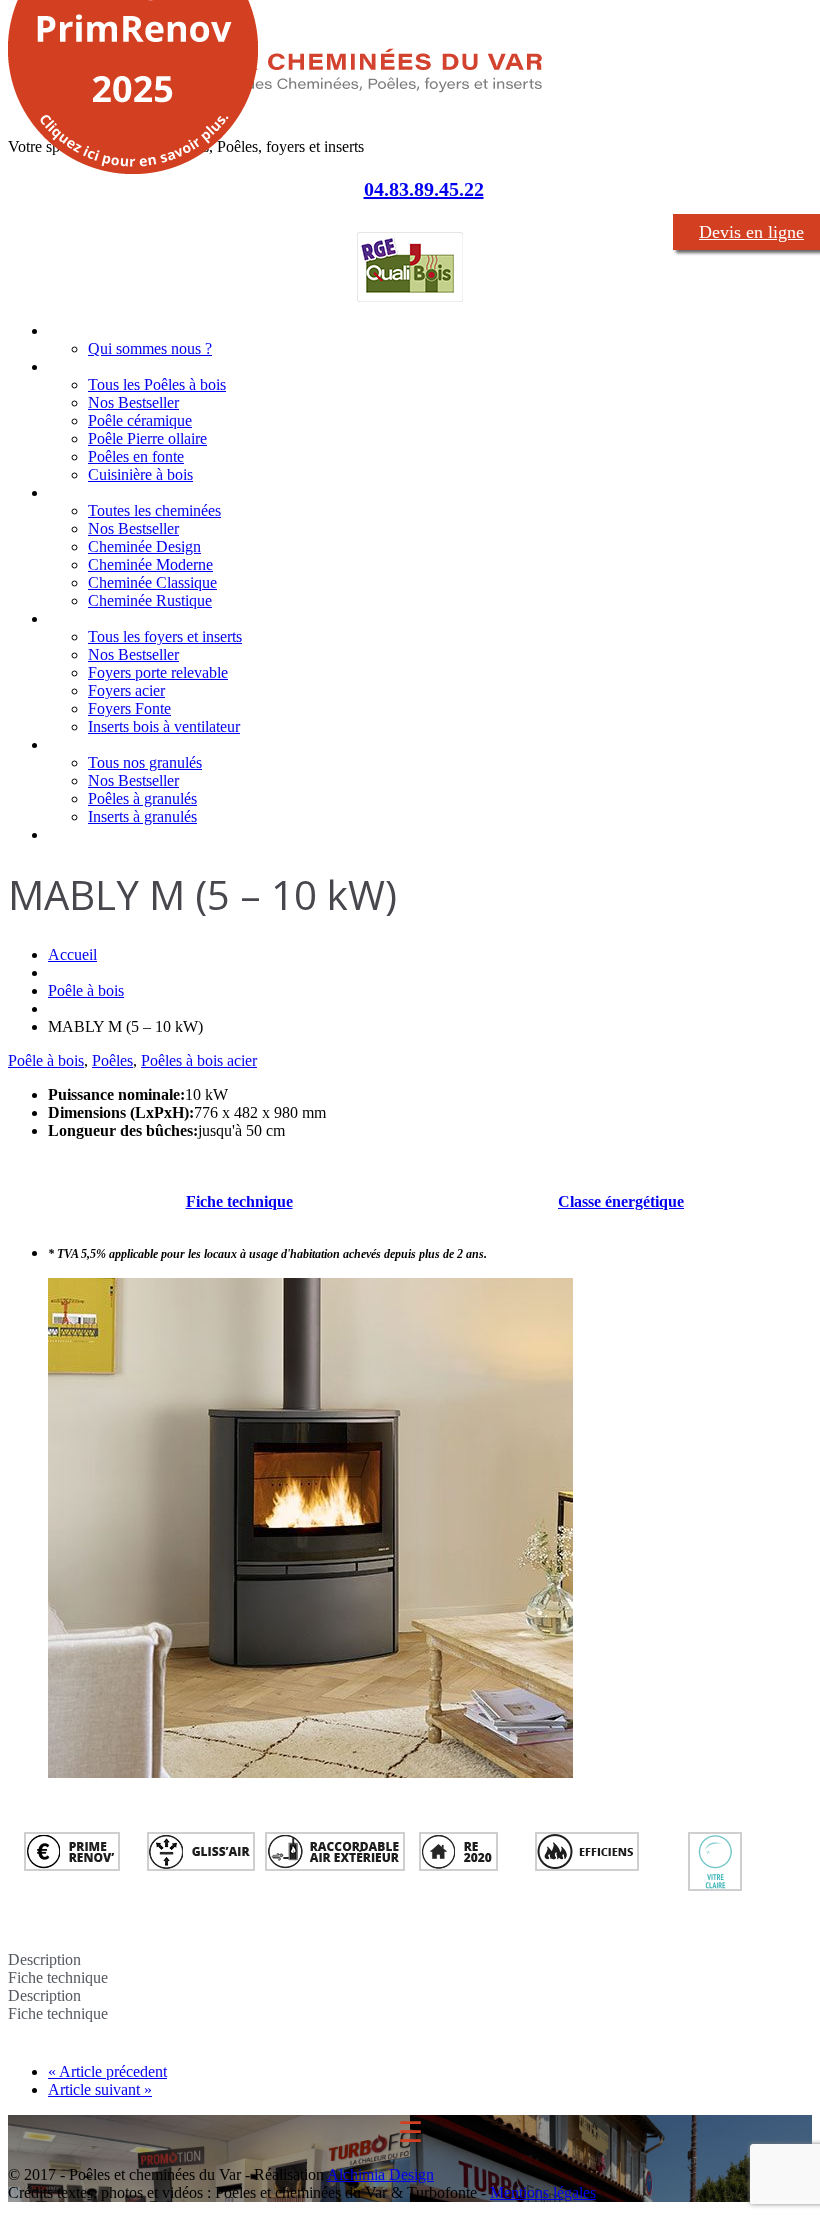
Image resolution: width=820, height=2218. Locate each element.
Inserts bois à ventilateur (164, 726)
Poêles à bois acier (199, 1060)
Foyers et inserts (102, 618)
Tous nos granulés (145, 762)
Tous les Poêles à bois (157, 384)
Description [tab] (44, 1959)
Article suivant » (100, 2089)
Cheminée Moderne (150, 564)
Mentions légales (543, 2192)
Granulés (76, 744)
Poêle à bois (86, 990)
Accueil (70, 330)
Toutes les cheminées (154, 510)
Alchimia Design (380, 2174)
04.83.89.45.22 (424, 189)
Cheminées (84, 492)
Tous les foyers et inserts (165, 636)
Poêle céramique (140, 420)
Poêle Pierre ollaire (147, 438)
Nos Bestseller (133, 402)
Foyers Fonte (129, 708)
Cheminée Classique (152, 582)
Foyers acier (126, 690)
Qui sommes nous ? (150, 348)
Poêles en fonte (136, 456)
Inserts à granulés (142, 816)
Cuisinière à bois (140, 474)
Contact (73, 834)
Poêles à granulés (142, 798)
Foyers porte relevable (158, 672)
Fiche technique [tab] (58, 1977)
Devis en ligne (751, 232)
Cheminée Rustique (150, 600)
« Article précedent (107, 2071)
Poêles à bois (91, 366)
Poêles (112, 1060)
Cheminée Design (144, 546)
